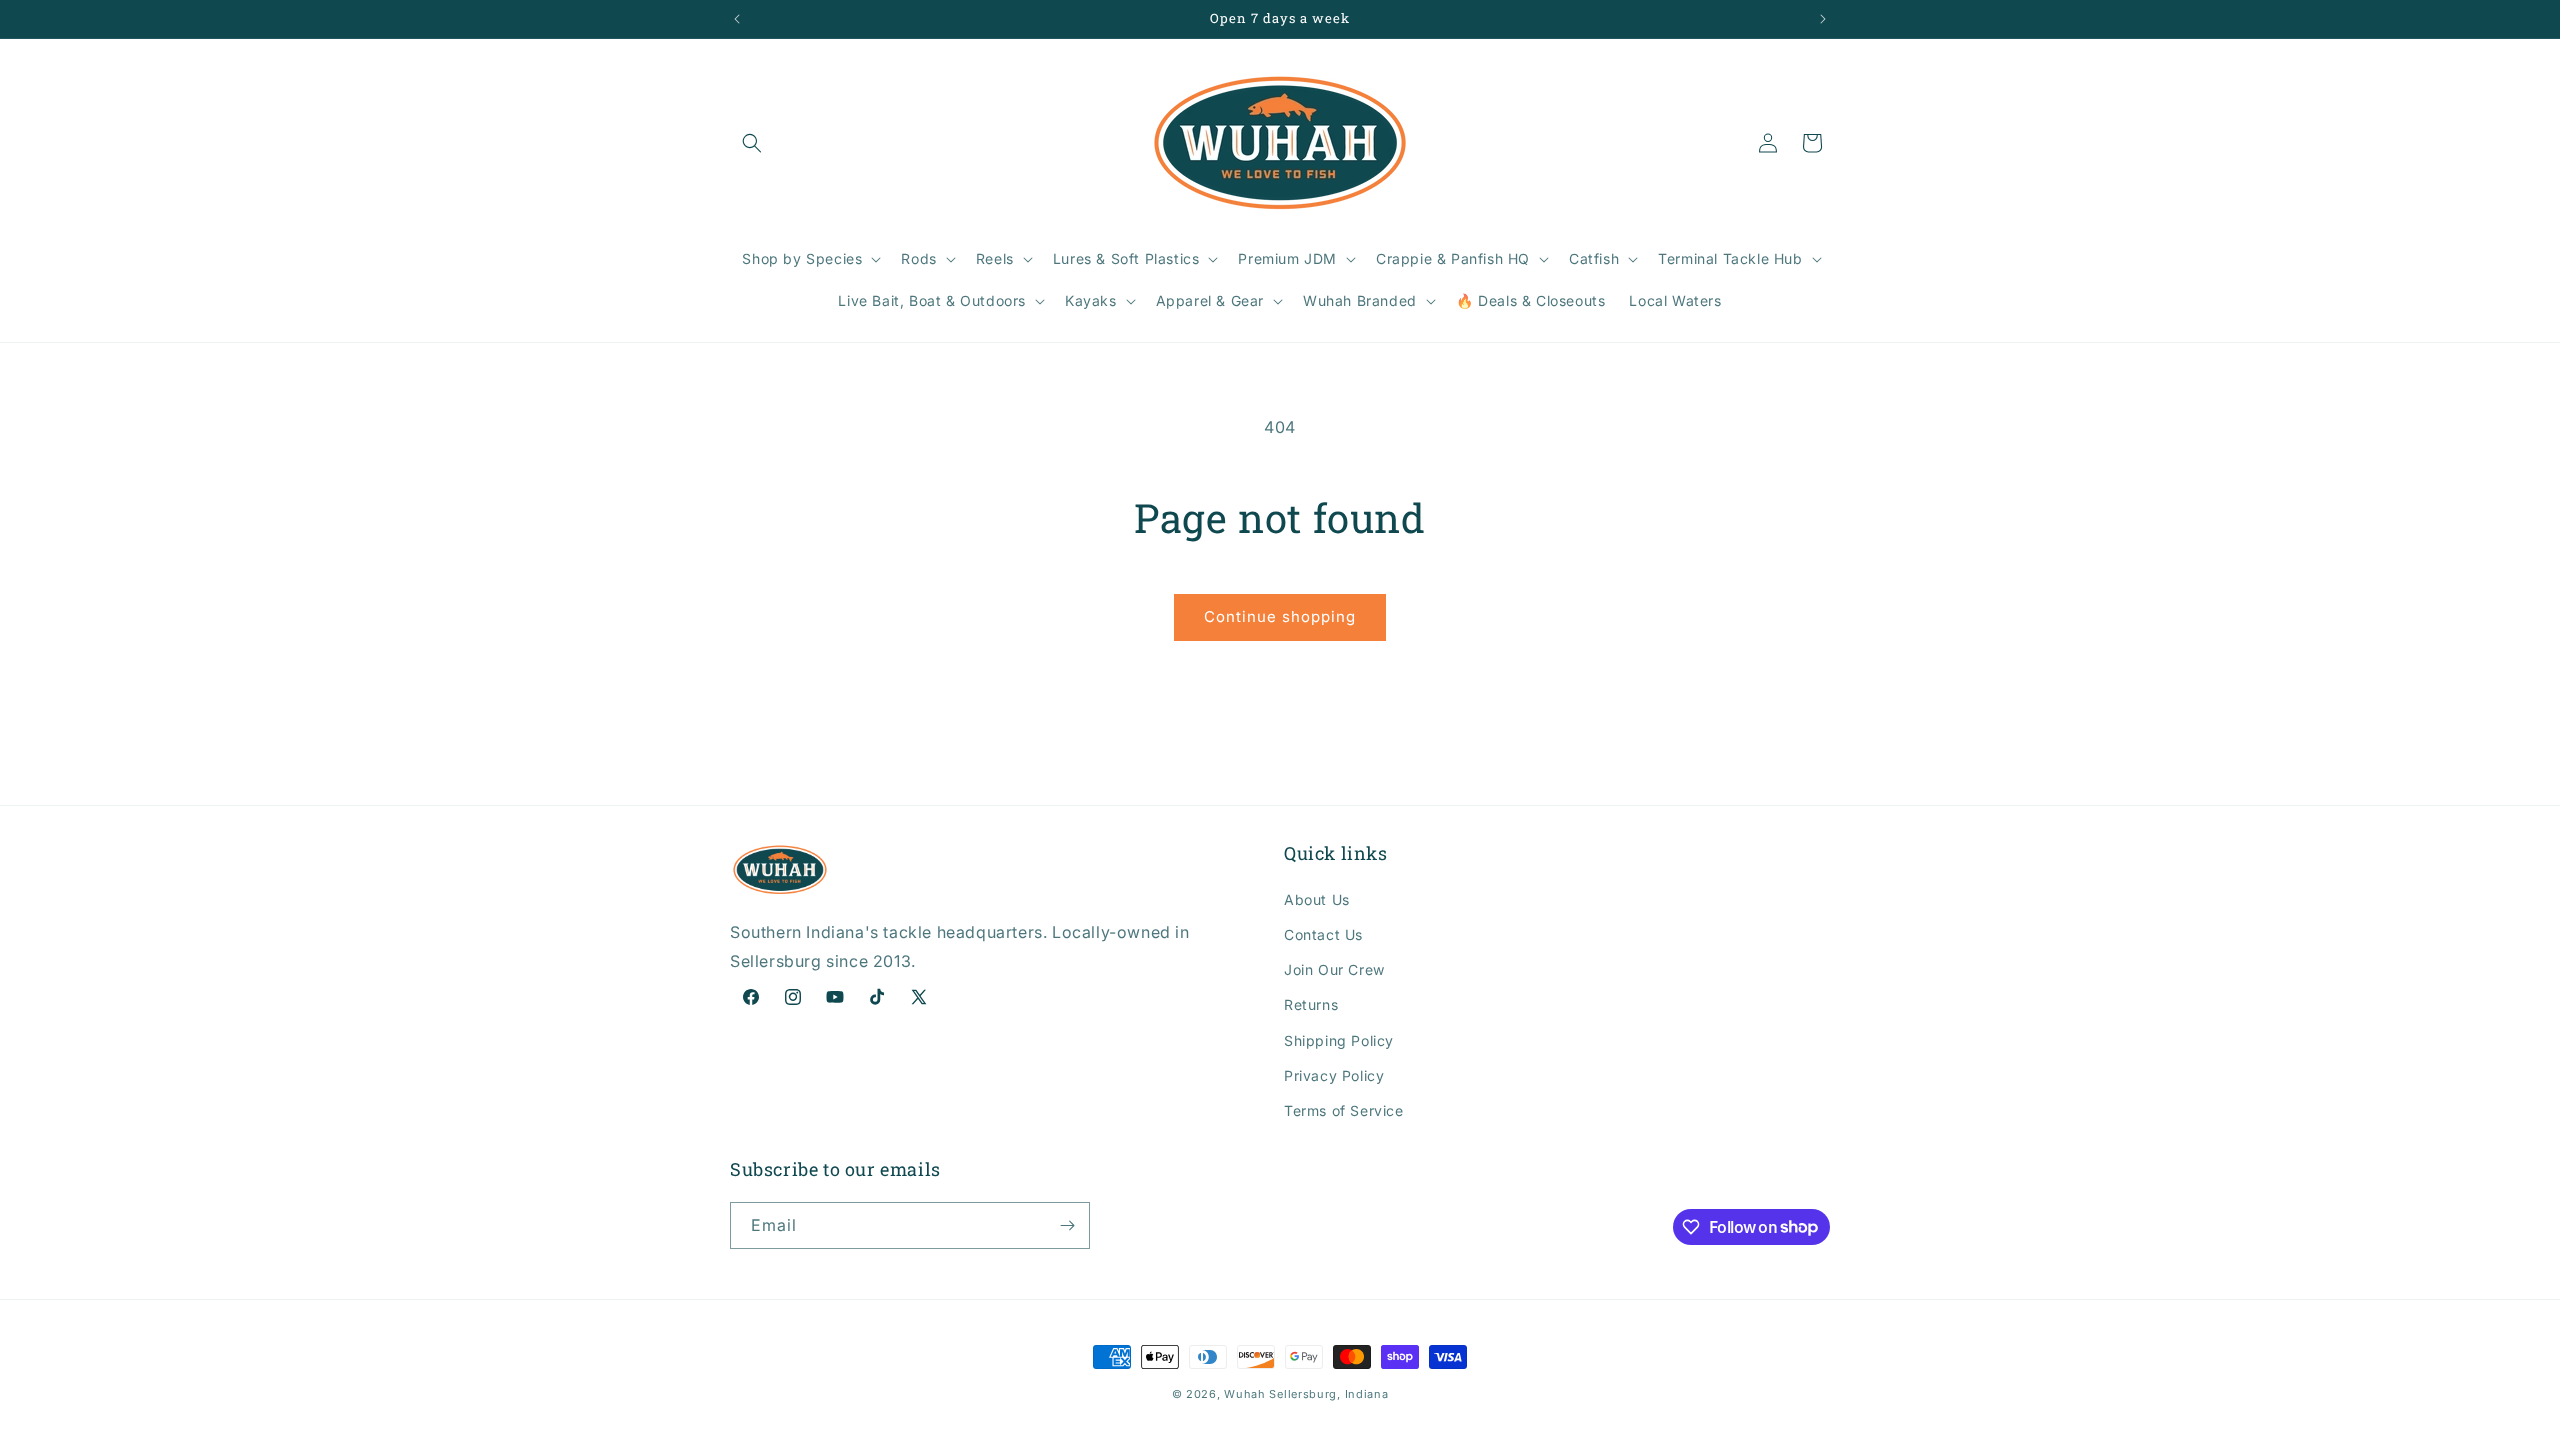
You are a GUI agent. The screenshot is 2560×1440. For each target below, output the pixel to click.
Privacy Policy (1334, 1075)
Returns (1311, 1004)
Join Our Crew (1334, 969)
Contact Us (1323, 934)
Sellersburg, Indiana (1328, 1394)
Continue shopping (1280, 616)
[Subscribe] (1067, 1225)
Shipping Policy (1339, 1040)
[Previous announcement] (737, 19)
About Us (1317, 899)
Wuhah (1245, 1394)
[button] (752, 143)
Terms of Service (1344, 1110)
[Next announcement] (1823, 19)
